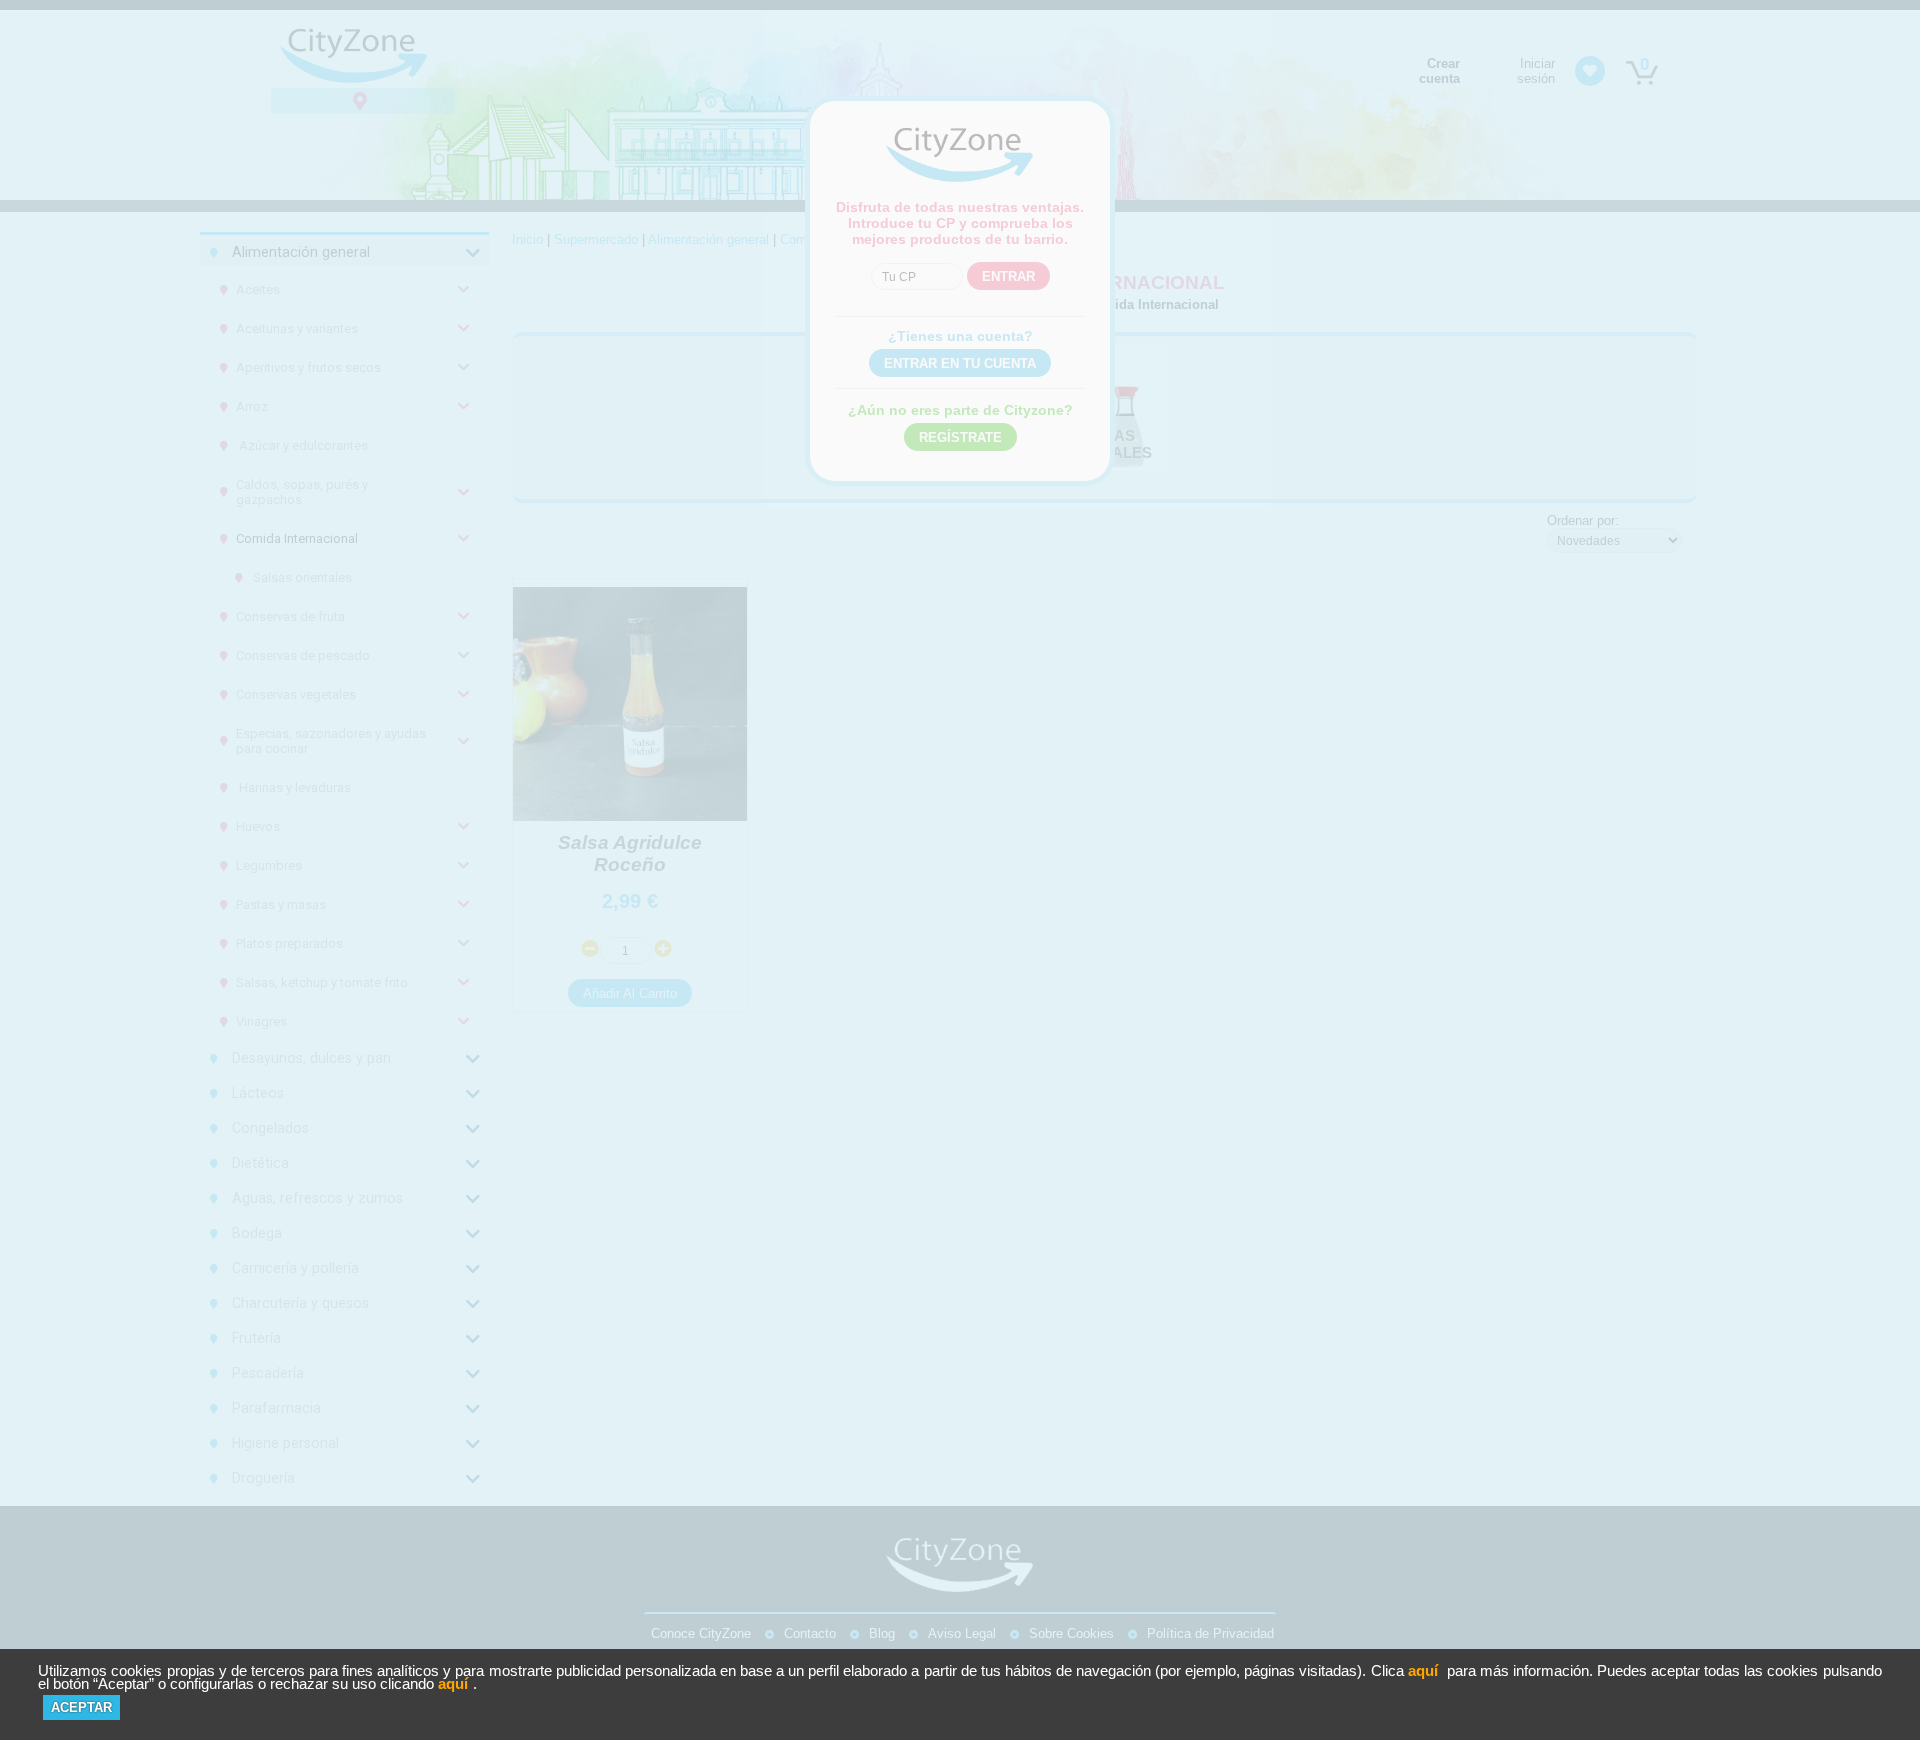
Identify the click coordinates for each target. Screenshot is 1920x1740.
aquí (1423, 1670)
